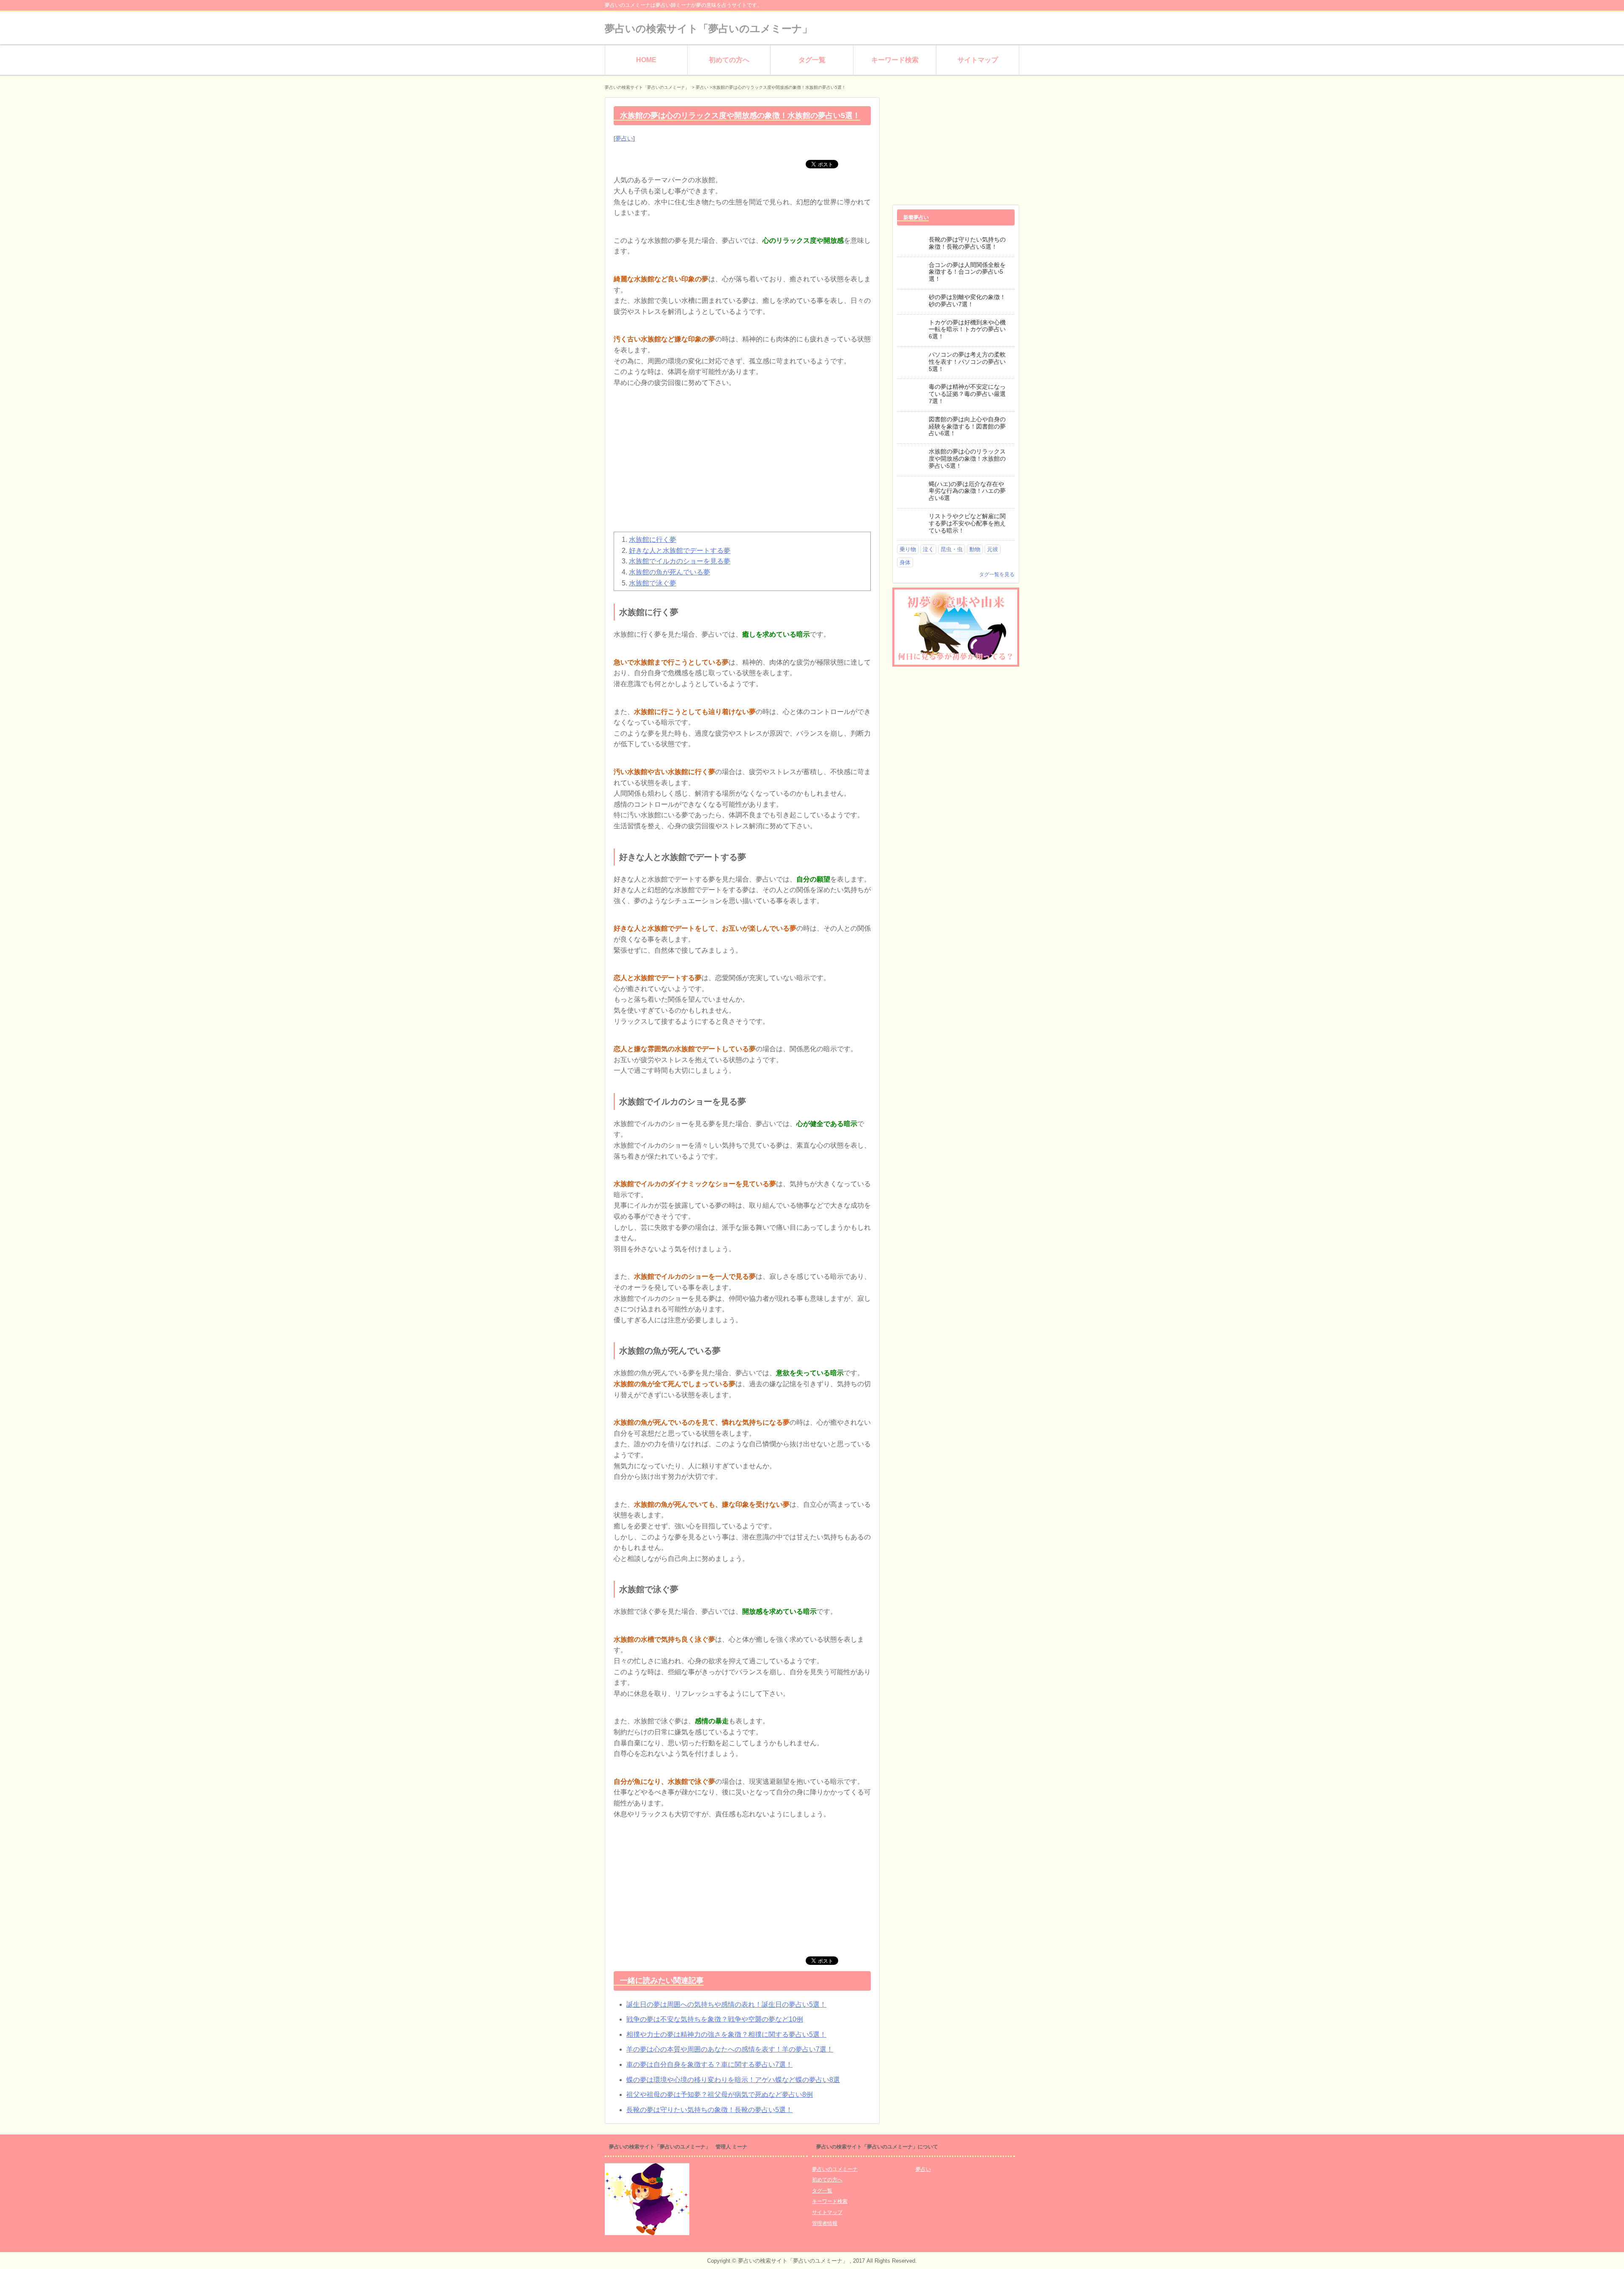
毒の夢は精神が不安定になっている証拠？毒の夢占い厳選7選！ (967, 394)
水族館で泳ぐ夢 (653, 583)
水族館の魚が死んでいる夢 (669, 572)
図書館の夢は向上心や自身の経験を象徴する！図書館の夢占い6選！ (967, 426)
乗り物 (908, 549)
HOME (646, 60)
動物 (975, 549)
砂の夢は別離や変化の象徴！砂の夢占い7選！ (967, 301)
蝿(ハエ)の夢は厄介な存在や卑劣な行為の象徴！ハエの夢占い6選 (967, 491)
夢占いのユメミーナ (835, 2169)
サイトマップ (978, 60)
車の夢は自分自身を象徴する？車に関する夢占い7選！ (709, 2064)
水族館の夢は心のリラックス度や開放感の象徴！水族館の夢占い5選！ (967, 459)
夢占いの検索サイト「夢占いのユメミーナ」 (709, 29)
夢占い (624, 138)
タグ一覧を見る (997, 574)
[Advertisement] (742, 464)
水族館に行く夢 (653, 540)
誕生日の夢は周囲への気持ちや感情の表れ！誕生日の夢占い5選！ (726, 2004)
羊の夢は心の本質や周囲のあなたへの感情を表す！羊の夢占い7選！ (730, 2049)
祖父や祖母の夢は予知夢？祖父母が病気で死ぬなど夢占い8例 (720, 2095)
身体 (905, 562)
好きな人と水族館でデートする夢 (680, 551)
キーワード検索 (895, 60)
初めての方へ (729, 60)
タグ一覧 (812, 60)
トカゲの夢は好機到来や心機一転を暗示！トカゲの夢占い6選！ (967, 330)
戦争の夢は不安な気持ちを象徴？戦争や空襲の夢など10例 (715, 2019)
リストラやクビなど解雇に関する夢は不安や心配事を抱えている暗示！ (967, 523)
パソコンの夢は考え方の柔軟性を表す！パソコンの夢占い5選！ (967, 362)
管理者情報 (825, 2223)
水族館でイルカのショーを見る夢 (680, 561)
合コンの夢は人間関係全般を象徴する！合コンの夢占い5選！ (967, 272)
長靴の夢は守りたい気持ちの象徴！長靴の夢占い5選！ (709, 2110)
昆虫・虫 (952, 549)
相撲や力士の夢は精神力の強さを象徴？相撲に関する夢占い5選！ (726, 2034)
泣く (928, 549)
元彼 (993, 549)
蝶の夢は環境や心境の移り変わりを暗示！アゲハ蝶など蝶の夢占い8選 (733, 2080)
